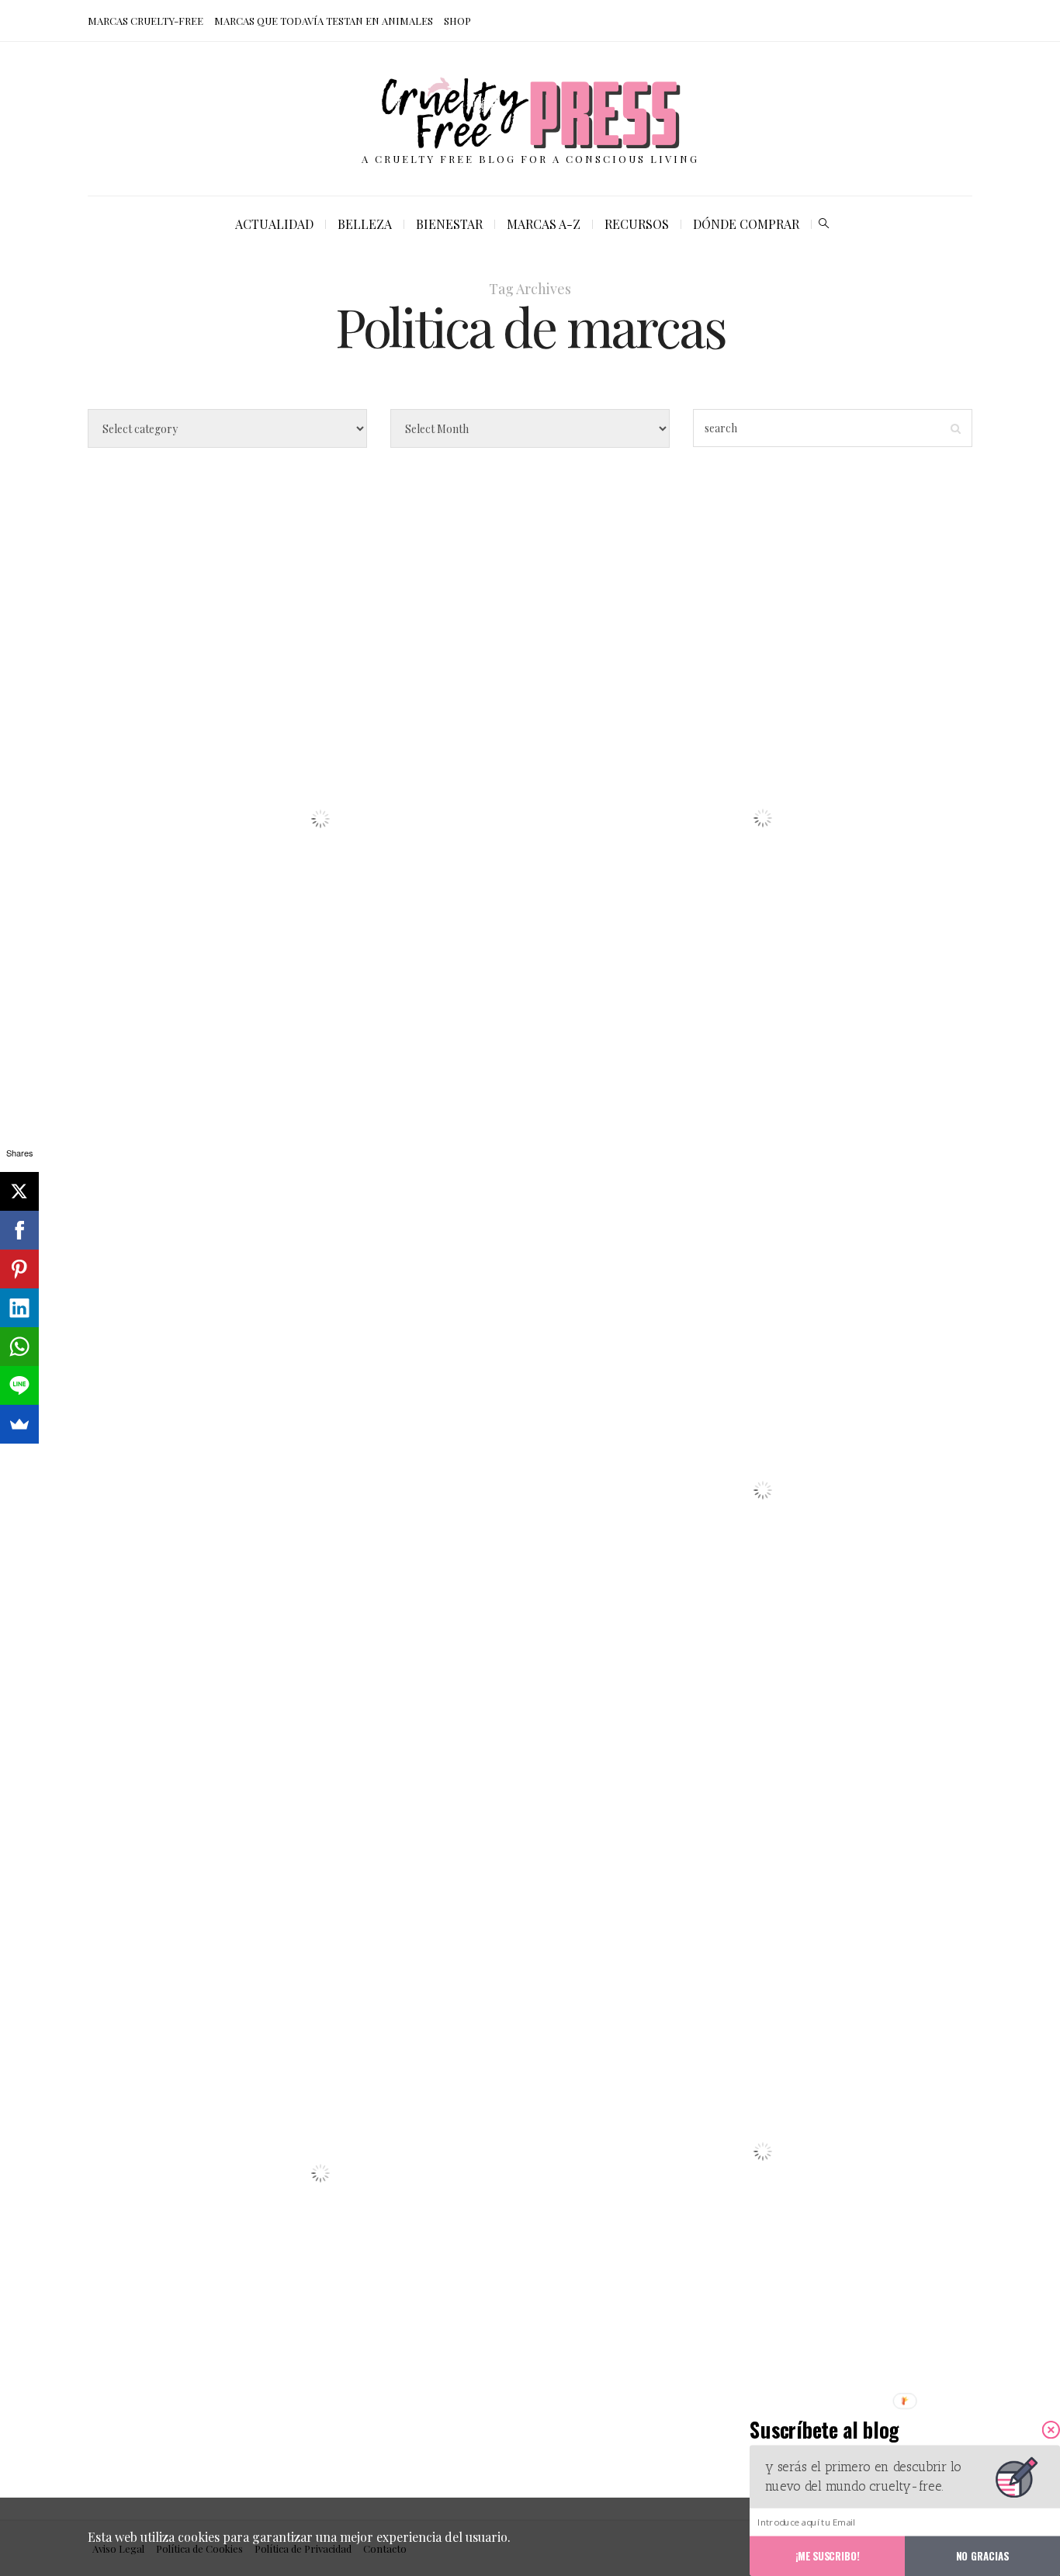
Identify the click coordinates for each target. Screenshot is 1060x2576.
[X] (19, 1191)
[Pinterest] (19, 1269)
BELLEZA (365, 224)
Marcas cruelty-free (145, 21)
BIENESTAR (449, 224)
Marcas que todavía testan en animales (324, 21)
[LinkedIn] (19, 1308)
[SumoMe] (19, 1424)
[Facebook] (19, 1230)
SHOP (457, 21)
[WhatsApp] (19, 1347)
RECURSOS (637, 224)
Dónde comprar (746, 224)
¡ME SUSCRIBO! (828, 2555)
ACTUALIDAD (274, 224)
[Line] (19, 1385)
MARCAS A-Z (544, 224)
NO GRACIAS (982, 2555)
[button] (852, 2430)
